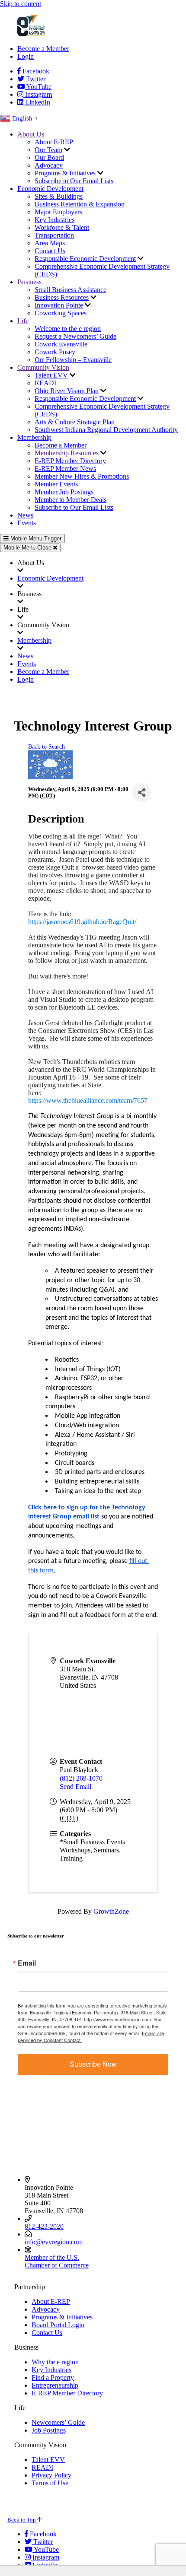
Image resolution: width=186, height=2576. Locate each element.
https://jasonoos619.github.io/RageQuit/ (82, 922)
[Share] (142, 792)
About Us (31, 134)
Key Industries (55, 220)
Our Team (48, 150)
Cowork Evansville (61, 344)
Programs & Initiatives (65, 173)
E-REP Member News (65, 469)
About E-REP (54, 142)
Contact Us (50, 251)
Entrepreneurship (55, 2385)
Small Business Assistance (71, 290)
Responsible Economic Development (85, 259)
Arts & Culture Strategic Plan (75, 422)
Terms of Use (50, 2483)
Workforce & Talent (62, 227)
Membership (34, 437)
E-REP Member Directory (70, 461)
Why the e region (55, 2362)
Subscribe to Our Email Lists (74, 181)
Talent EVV (51, 375)
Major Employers (58, 212)
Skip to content (21, 4)
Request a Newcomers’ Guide (75, 336)
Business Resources (62, 297)
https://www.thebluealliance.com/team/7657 (88, 1101)
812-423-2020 (44, 2226)
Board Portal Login (58, 2325)
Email (27, 1963)
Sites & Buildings (59, 196)
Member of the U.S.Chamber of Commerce (57, 2261)
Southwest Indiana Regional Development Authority (106, 430)
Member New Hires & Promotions (82, 476)
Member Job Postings (64, 492)
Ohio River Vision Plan (67, 391)
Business (29, 282)
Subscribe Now (93, 2064)
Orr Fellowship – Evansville (73, 360)
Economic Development (50, 189)
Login (26, 56)
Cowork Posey (55, 352)
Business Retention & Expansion (80, 204)
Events (27, 523)
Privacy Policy (51, 2475)
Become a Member (43, 49)
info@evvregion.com (54, 2242)
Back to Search (46, 746)
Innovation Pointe (59, 305)
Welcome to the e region (68, 329)
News (25, 515)
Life (23, 321)
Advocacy (49, 165)
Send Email (75, 1787)
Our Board (49, 157)
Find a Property (53, 2377)
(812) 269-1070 (81, 1778)
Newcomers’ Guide (58, 2422)
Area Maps (50, 243)
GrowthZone (111, 1911)
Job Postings (49, 2430)
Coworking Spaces (61, 313)
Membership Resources (67, 453)
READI (45, 383)
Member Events (56, 484)
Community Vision (43, 367)
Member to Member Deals (71, 500)
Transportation (54, 235)
